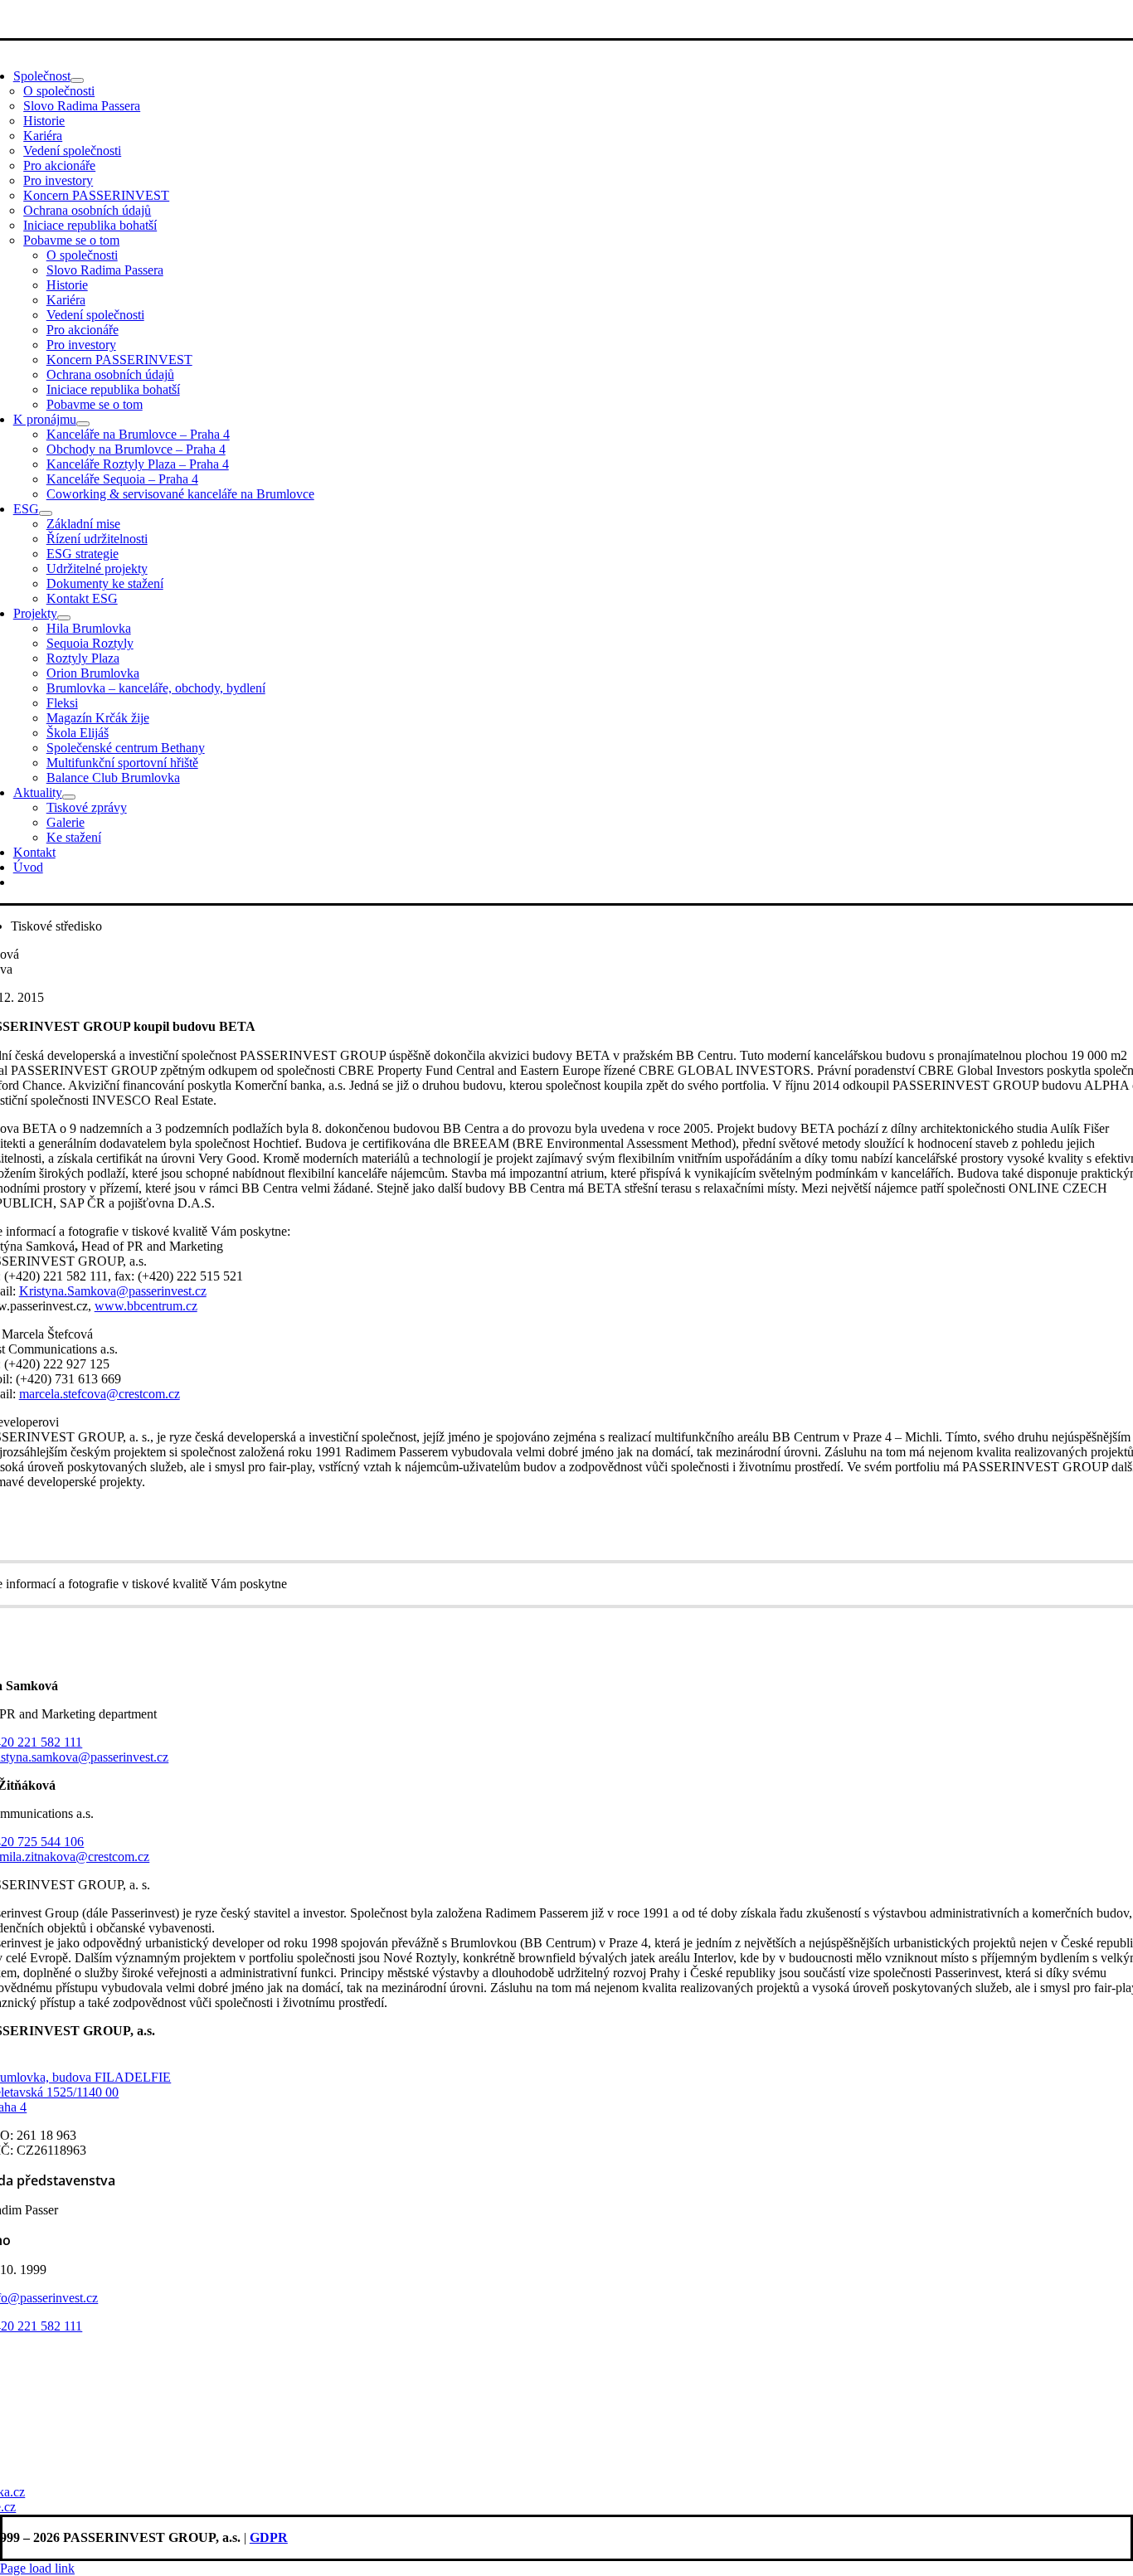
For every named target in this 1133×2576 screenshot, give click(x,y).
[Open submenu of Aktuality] (69, 797)
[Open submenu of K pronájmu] (83, 424)
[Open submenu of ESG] (46, 513)
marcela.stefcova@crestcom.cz (100, 1394)
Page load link (37, 2568)
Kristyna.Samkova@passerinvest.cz (113, 1291)
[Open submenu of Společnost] (77, 80)
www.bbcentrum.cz (146, 1306)
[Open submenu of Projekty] (64, 618)
